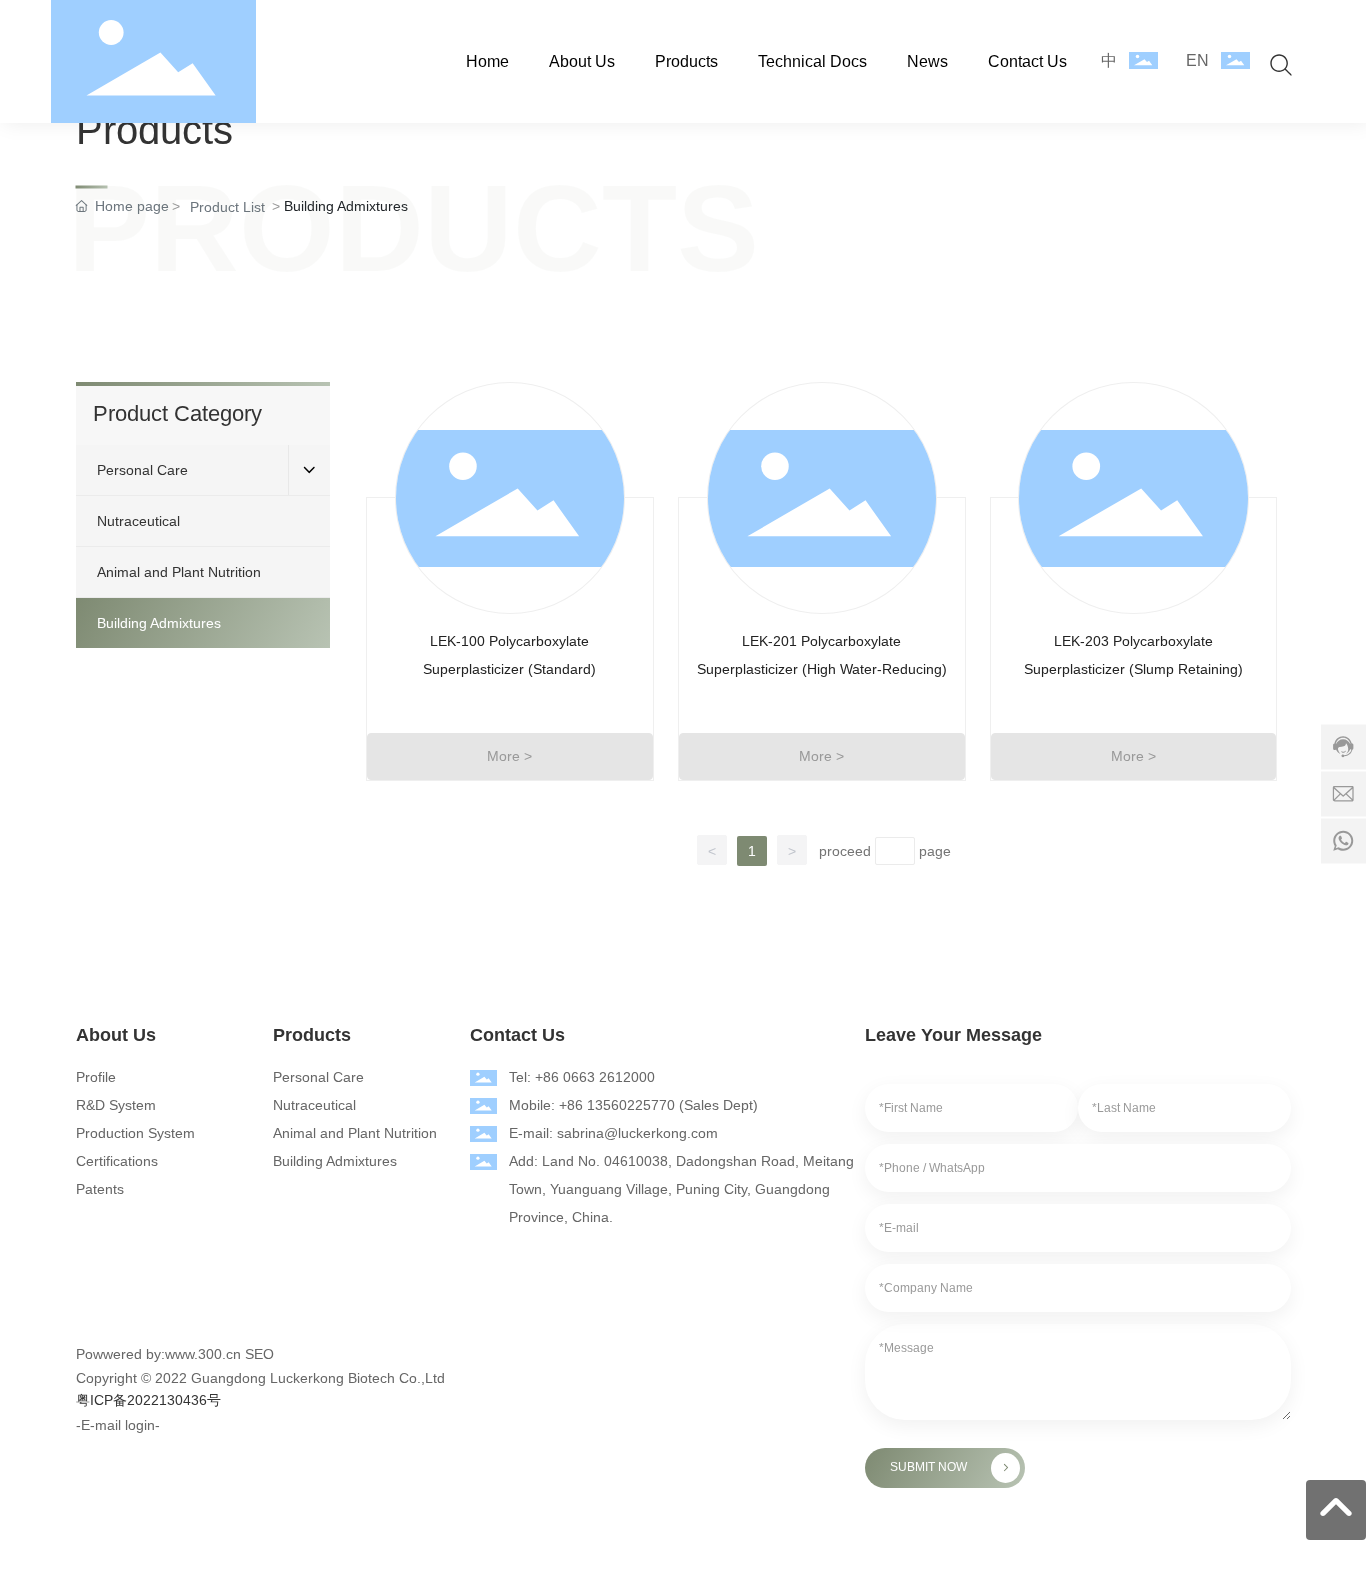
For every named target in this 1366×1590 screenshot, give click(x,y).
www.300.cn (203, 1354)
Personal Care (318, 1077)
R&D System (116, 1105)
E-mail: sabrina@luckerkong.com (613, 1133)
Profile (96, 1077)
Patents (100, 1189)
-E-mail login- (118, 1425)
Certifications (117, 1161)
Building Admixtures (335, 1161)
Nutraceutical (314, 1105)
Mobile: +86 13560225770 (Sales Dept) (633, 1105)
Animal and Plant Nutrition (355, 1133)
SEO (259, 1354)
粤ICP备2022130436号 (148, 1400)
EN (1197, 60)
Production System (135, 1133)
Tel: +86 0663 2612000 (582, 1077)
